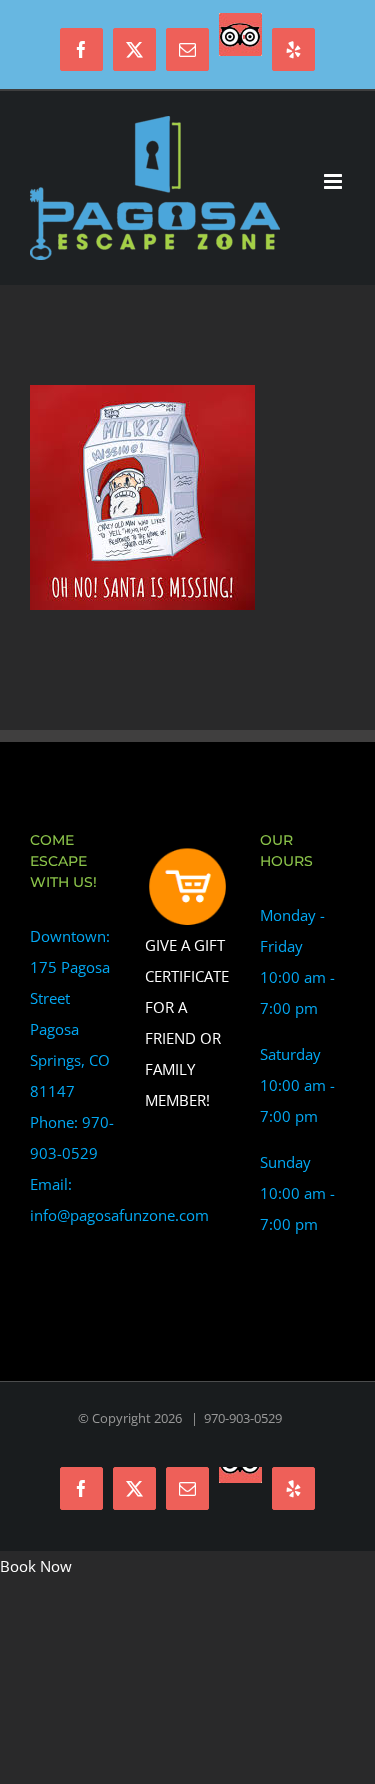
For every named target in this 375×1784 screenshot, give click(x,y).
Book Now (36, 1566)
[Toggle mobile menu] (334, 181)
